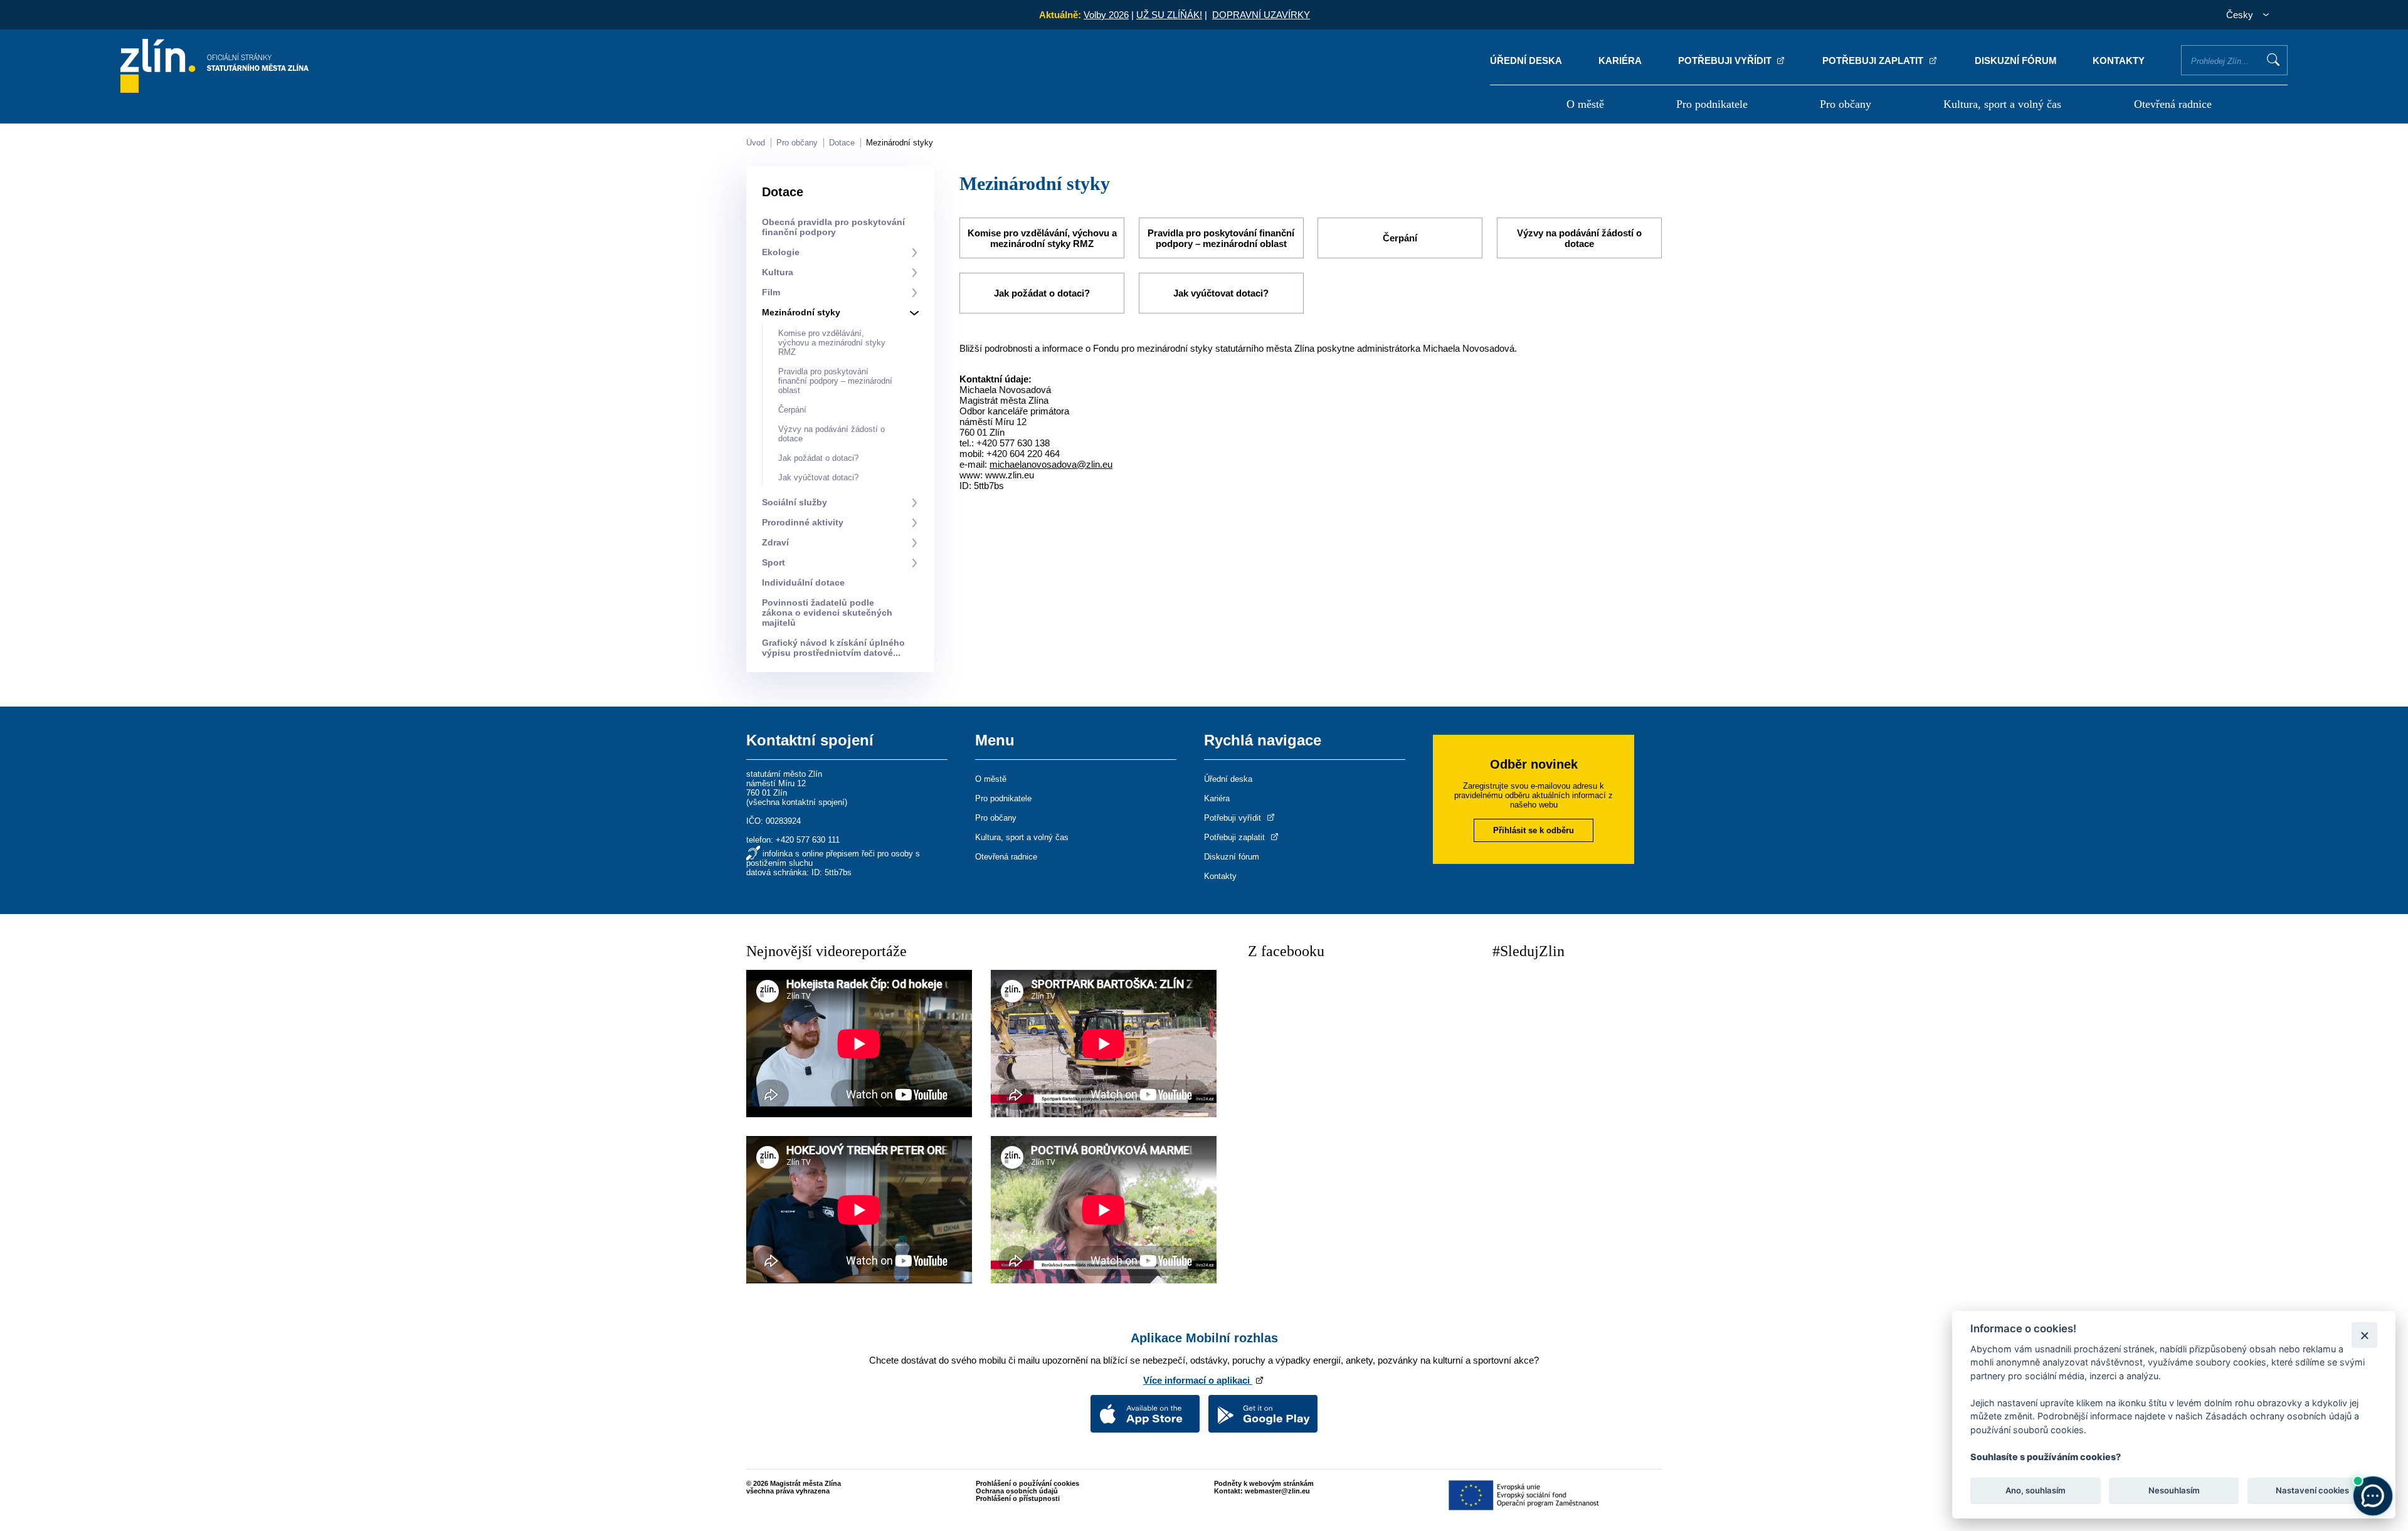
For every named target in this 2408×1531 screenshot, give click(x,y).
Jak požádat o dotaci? (818, 458)
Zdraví (775, 542)
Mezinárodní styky (900, 143)
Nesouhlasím (2173, 1491)
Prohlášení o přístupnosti (1018, 1498)
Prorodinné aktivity (803, 522)
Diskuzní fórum (2016, 61)
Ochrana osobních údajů (1017, 1491)
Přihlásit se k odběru (1534, 830)
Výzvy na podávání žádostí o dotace (1579, 238)
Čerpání (792, 410)
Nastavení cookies (2312, 1491)
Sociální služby (795, 502)
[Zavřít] (2364, 1335)
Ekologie (781, 252)
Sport (774, 562)
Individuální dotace (803, 582)
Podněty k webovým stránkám (1264, 1483)
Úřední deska (1526, 61)
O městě (1585, 104)
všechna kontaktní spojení (797, 802)
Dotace (842, 143)
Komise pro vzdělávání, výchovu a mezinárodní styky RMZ (832, 343)
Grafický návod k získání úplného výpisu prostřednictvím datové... (833, 648)
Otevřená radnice (2173, 104)
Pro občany (1846, 104)
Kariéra (1620, 61)
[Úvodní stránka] (214, 89)
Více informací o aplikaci (1198, 1380)
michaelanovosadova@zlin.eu (1051, 464)
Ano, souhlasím (2036, 1491)
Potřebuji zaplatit (1874, 61)
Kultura (778, 272)
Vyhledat (2273, 60)
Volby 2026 (1106, 15)
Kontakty (2119, 61)
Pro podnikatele (1712, 104)
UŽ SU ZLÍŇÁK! (1169, 15)
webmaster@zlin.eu (1277, 1491)
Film (771, 292)
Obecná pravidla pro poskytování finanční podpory (833, 227)
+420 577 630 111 (808, 840)
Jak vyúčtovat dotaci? (818, 477)
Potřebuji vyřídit (1726, 61)
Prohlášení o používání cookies (1027, 1483)
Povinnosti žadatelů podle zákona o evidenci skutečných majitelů (827, 613)
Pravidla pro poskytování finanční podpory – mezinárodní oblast (835, 381)
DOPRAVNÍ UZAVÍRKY (1261, 15)
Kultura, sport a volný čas (2002, 104)
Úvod (756, 143)
